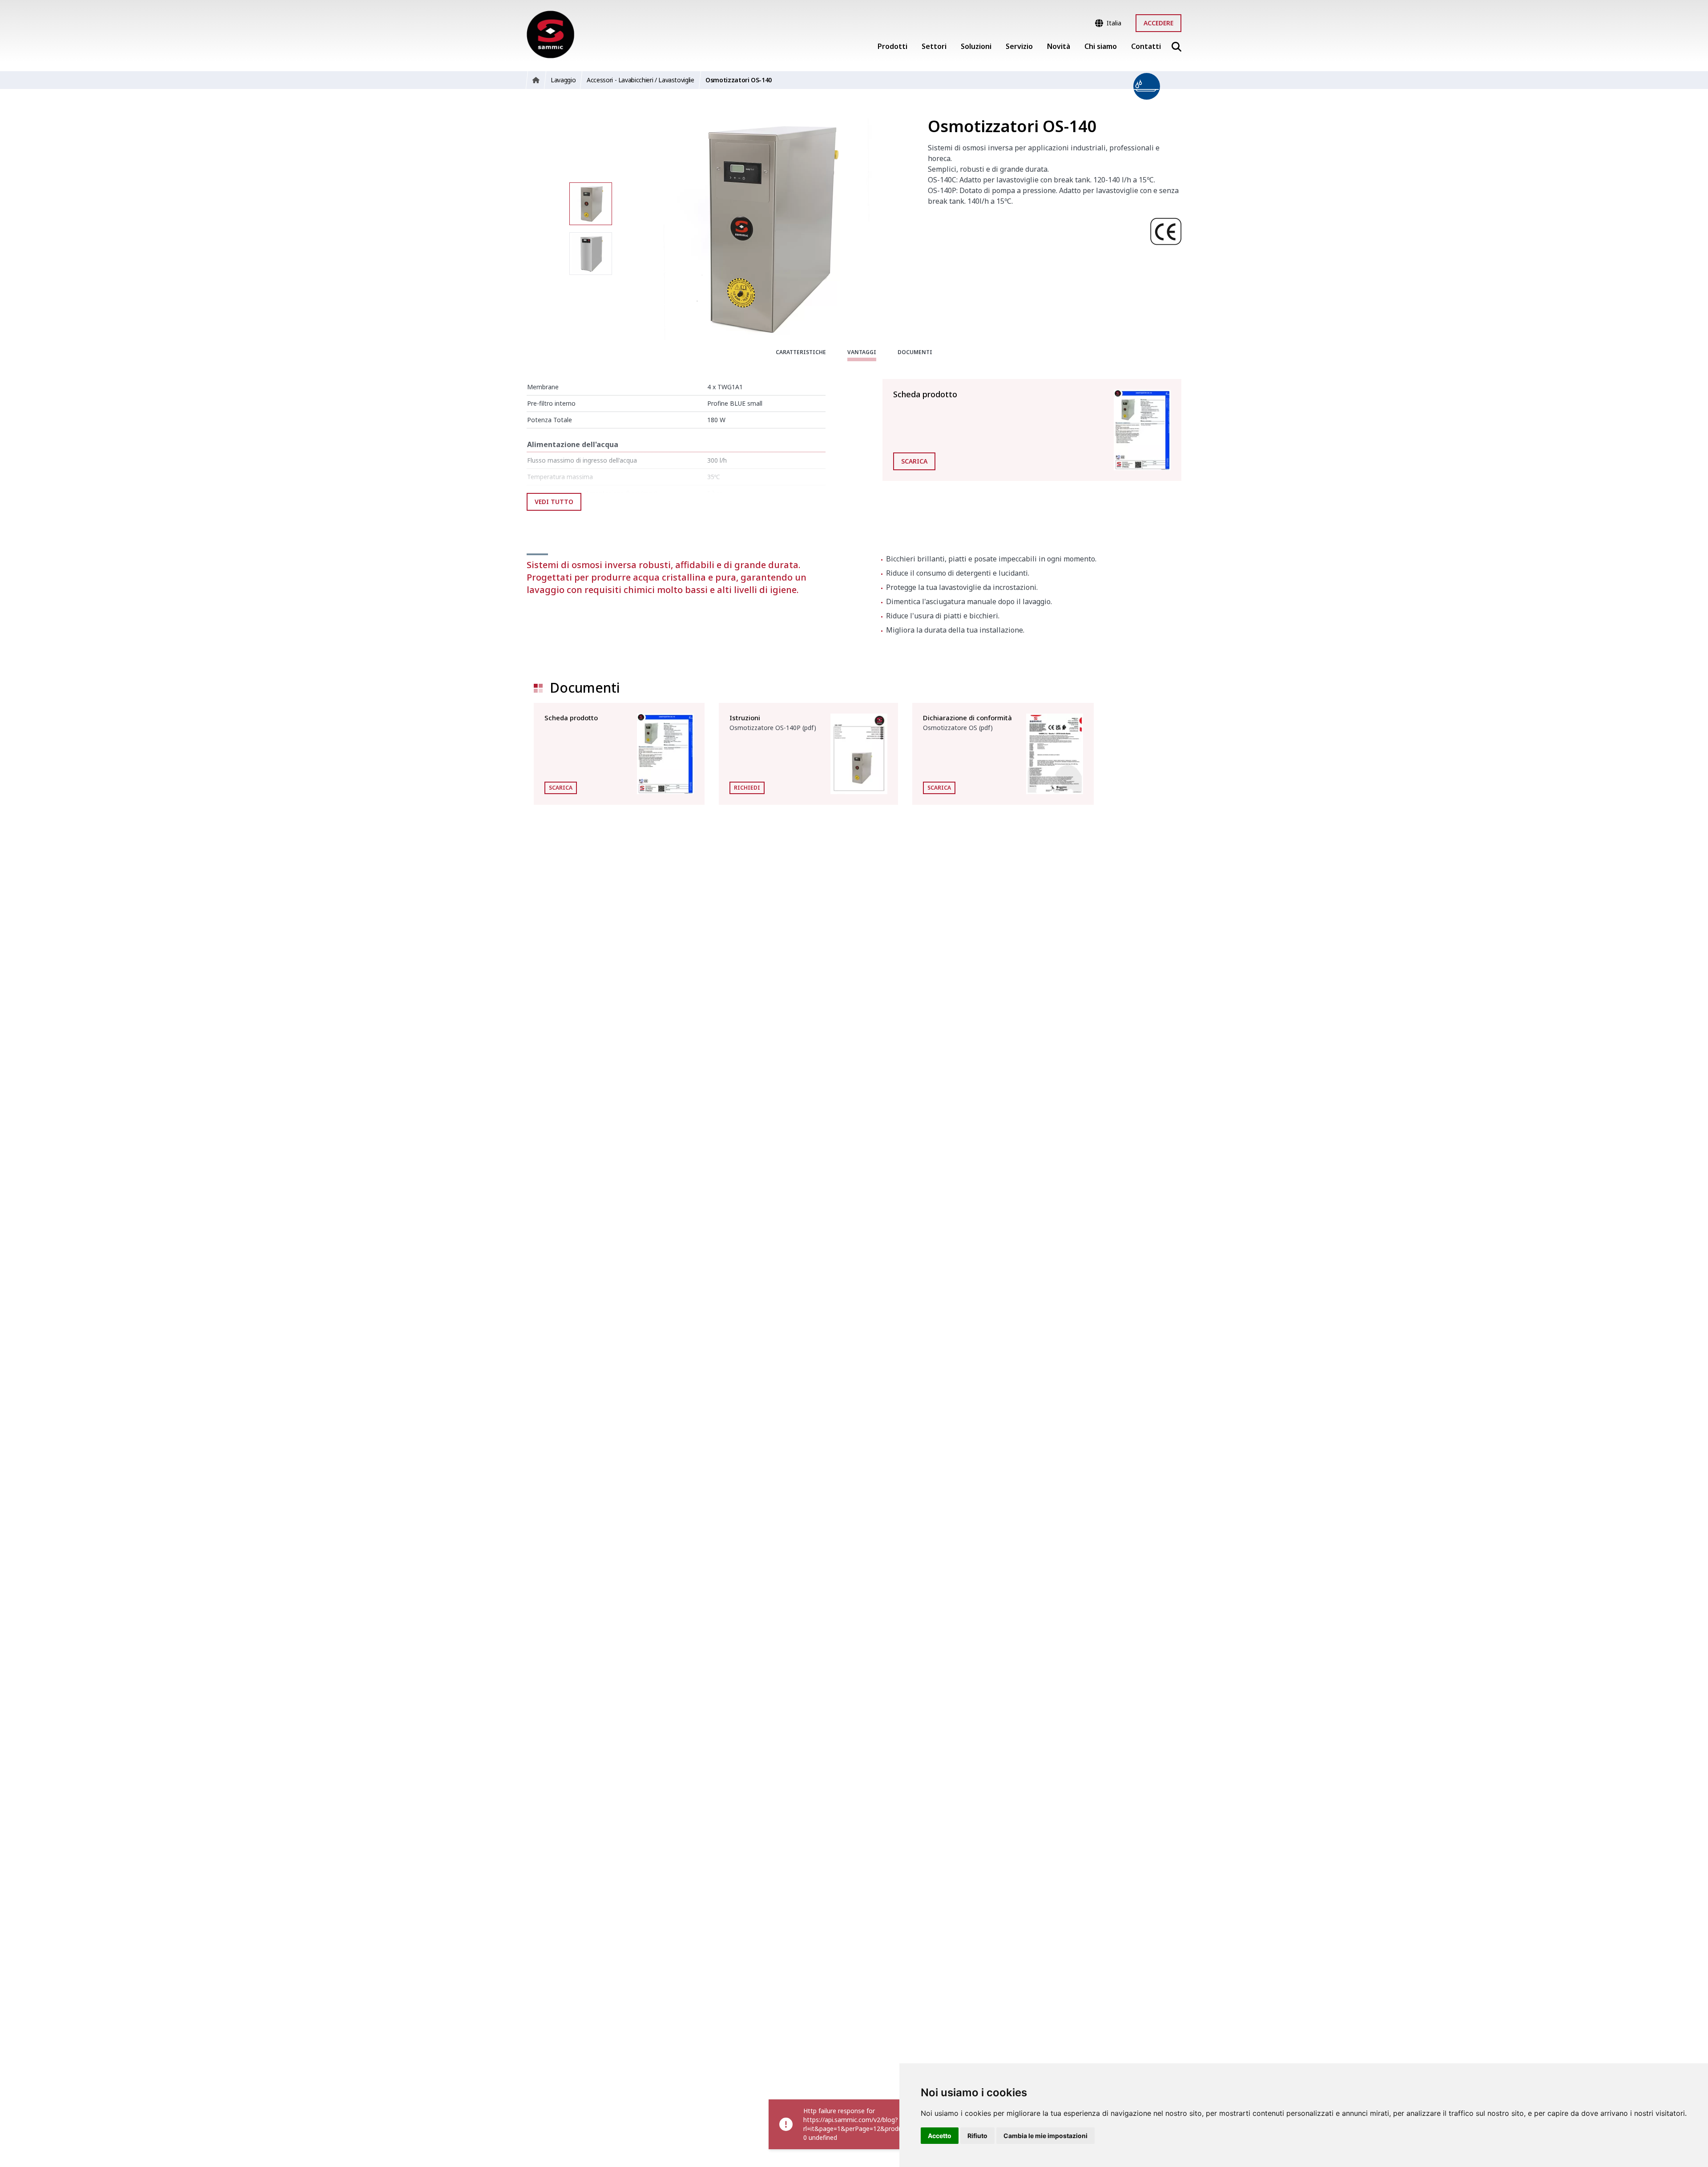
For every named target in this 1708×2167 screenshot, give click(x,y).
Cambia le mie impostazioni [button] (1045, 2136)
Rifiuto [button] (977, 2136)
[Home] (550, 34)
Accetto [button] (940, 2136)
